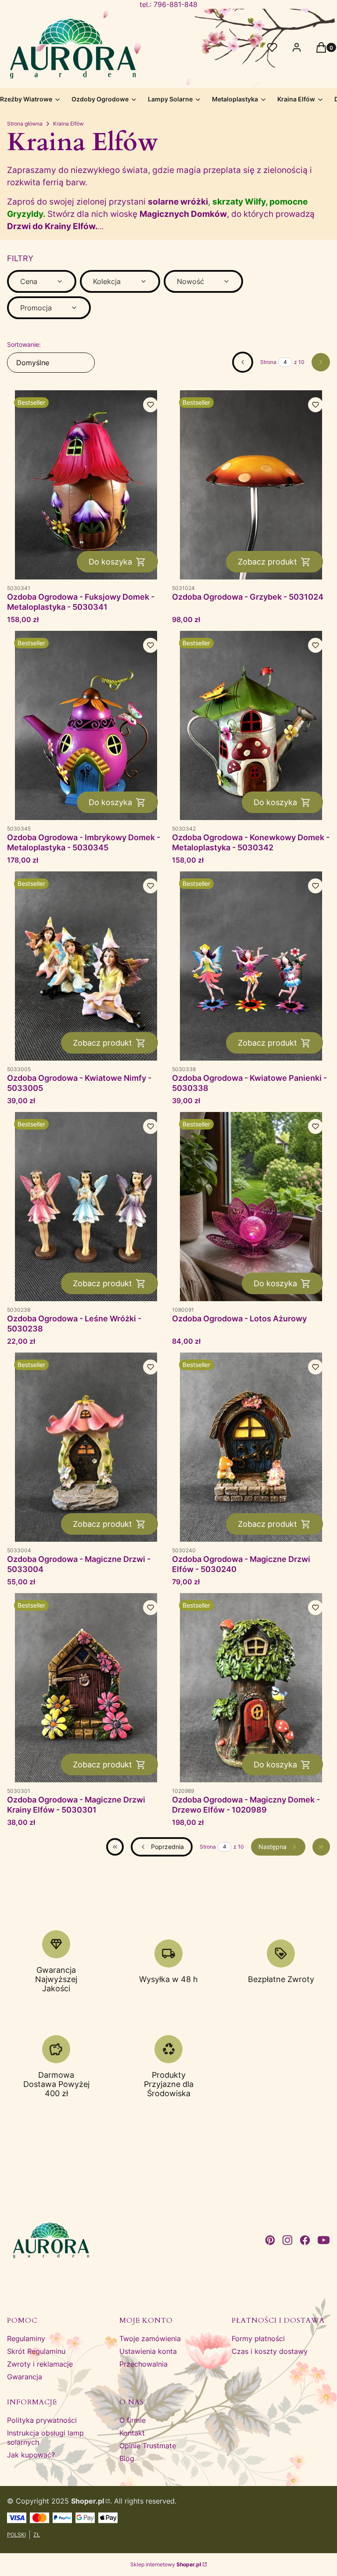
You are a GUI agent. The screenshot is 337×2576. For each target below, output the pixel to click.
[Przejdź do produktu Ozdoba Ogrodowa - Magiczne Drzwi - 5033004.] (86, 1447)
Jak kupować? (31, 2455)
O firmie (133, 2420)
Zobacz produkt (267, 562)
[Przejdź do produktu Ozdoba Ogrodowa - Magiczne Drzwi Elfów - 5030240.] (251, 1447)
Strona (268, 362)
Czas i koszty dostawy (270, 2351)
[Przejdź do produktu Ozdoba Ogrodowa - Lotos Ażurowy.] (251, 1207)
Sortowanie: (24, 344)
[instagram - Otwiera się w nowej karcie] (287, 2240)
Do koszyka (110, 562)
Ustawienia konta (148, 2351)
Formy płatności (258, 2339)
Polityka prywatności (42, 2420)
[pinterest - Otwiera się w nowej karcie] (270, 2240)
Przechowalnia (143, 2364)
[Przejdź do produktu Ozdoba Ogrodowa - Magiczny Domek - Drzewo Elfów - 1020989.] (251, 1688)
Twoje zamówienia (150, 2339)
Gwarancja (25, 2377)
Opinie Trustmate (148, 2446)
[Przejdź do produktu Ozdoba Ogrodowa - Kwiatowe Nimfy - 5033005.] (86, 966)
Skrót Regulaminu (36, 2351)
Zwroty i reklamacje (40, 2364)
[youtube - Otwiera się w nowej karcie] (324, 2240)
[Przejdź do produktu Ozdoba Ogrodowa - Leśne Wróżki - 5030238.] (86, 1207)
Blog (127, 2458)
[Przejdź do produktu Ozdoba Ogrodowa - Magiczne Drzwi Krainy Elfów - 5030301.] (86, 1688)
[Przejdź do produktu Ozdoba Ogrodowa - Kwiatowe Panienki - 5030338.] (251, 966)
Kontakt (132, 2433)
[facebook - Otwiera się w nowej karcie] (305, 2240)
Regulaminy (26, 2339)
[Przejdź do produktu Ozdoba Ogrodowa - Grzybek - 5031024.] (251, 485)
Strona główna (25, 124)
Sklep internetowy (166, 2564)
